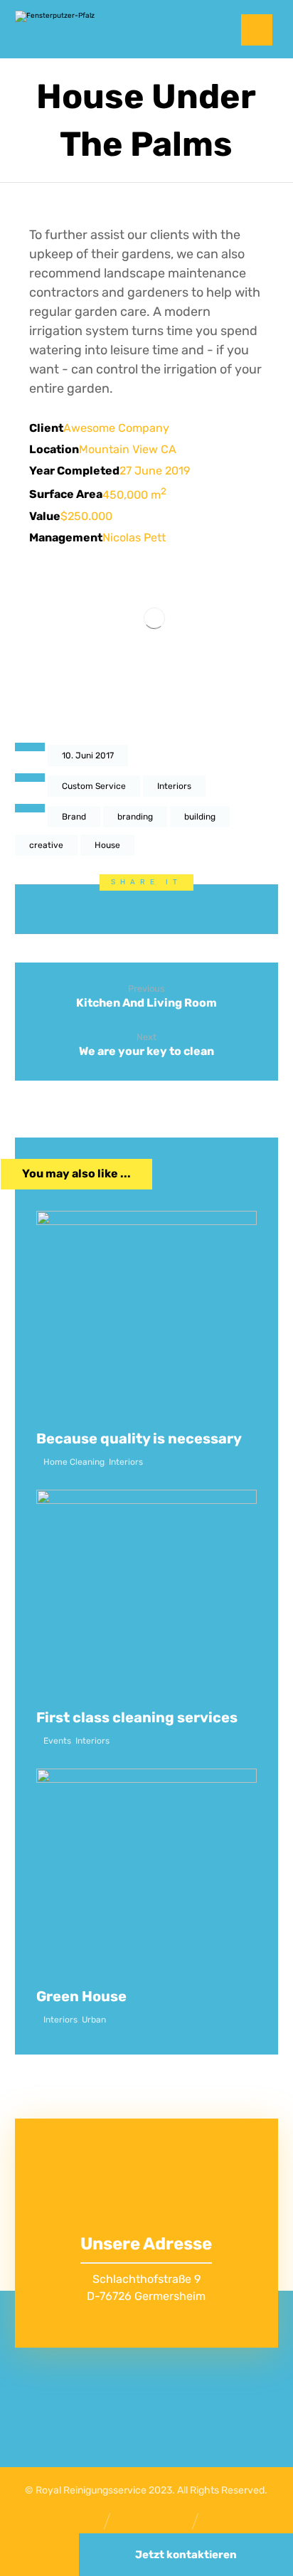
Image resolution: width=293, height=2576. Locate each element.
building (200, 817)
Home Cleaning (74, 1462)
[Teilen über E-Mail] (246, 909)
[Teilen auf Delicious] (180, 909)
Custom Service (94, 786)
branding (135, 817)
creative (46, 845)
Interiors (174, 786)
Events (57, 1741)
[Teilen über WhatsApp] (213, 909)
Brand (74, 817)
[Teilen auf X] (80, 909)
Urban (94, 2020)
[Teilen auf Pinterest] (113, 909)
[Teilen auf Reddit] (147, 909)
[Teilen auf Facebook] (47, 909)
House (107, 845)
